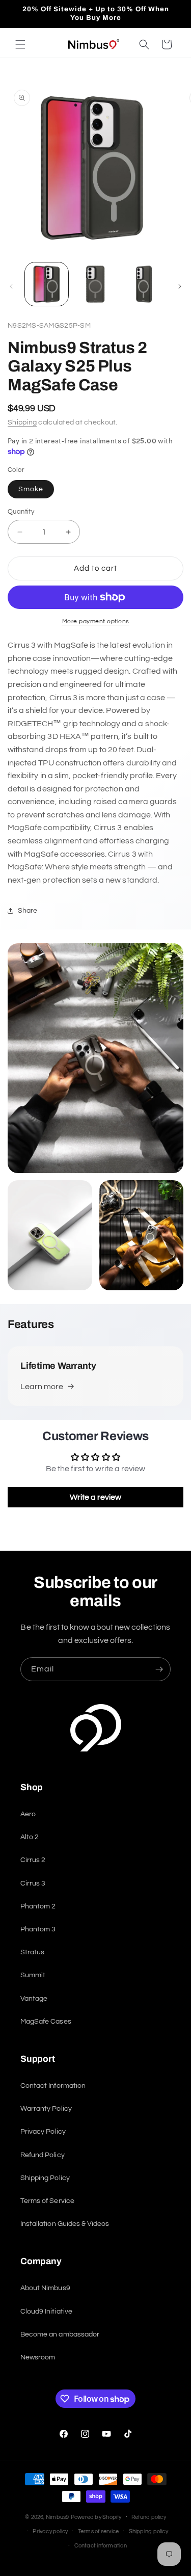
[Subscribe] (159, 1669)
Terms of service (99, 2531)
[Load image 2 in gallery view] (95, 284)
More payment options (96, 621)
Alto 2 (30, 1837)
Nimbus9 (58, 2517)
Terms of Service (47, 2201)
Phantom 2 (38, 1906)
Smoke (31, 489)
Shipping (22, 422)
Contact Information (53, 2086)
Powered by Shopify (96, 2517)
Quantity (21, 512)
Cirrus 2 (33, 1860)
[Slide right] (180, 286)
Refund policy (149, 2517)
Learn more (42, 1387)
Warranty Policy (46, 2109)
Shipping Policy (45, 2178)
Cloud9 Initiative (46, 2312)
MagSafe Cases (46, 2022)
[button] (20, 44)
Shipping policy (148, 2531)
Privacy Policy (43, 2132)
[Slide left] (11, 286)
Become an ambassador (60, 2334)
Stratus (32, 1952)
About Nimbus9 (45, 2288)
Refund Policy (43, 2155)
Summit (33, 1975)
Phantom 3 (38, 1929)
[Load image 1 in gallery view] (47, 284)
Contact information (101, 2546)
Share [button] (28, 911)
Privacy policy (50, 2531)
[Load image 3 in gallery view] (144, 284)
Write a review (96, 1497)
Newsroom (38, 2357)
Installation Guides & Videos (65, 2224)
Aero (28, 1814)
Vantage (34, 1999)
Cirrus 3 (33, 1883)
